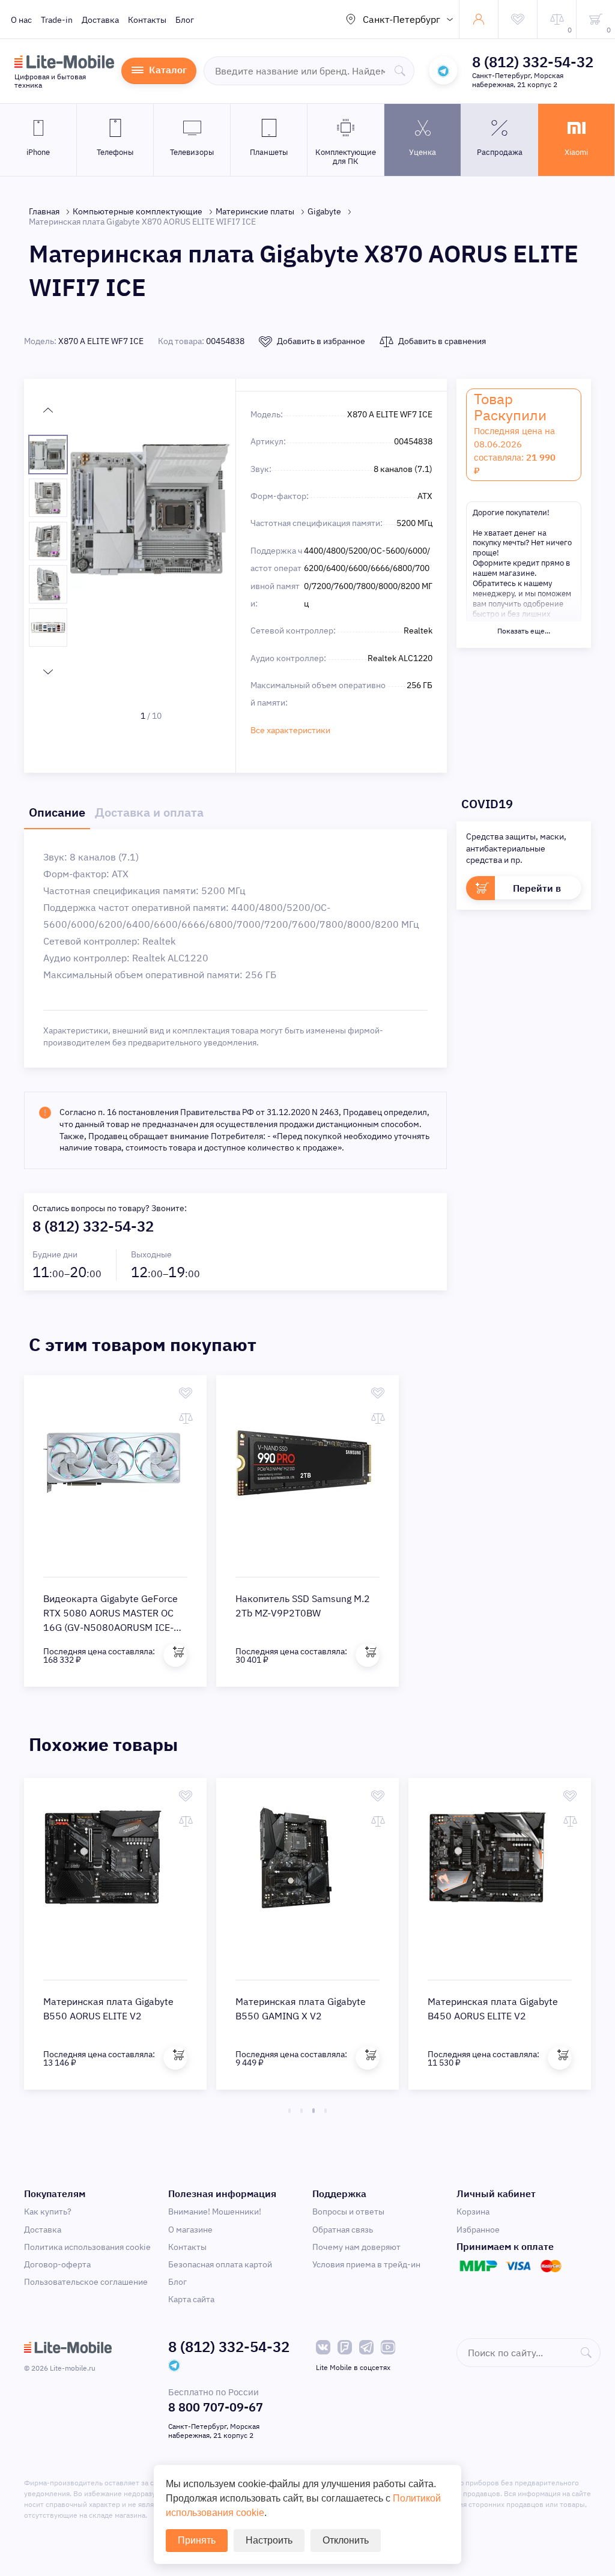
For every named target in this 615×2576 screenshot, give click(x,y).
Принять (197, 2540)
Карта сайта (191, 2299)
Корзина (473, 2212)
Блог (185, 20)
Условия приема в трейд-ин (366, 2264)
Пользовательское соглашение (86, 2282)
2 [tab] (301, 2111)
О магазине (190, 2230)
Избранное (478, 2230)
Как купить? (48, 2212)
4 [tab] (326, 2111)
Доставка (100, 20)
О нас (21, 20)
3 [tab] (314, 2111)
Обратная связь (343, 2230)
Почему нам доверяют (356, 2247)
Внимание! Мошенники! (215, 2212)
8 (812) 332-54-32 (533, 62)
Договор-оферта (57, 2264)
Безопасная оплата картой (220, 2264)
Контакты (147, 20)
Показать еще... (524, 631)
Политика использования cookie (87, 2247)
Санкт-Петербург (401, 19)
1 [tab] (289, 2111)
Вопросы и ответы (348, 2212)
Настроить (269, 2540)
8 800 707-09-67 (216, 2407)
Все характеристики (290, 730)
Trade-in (57, 20)
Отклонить (346, 2540)
